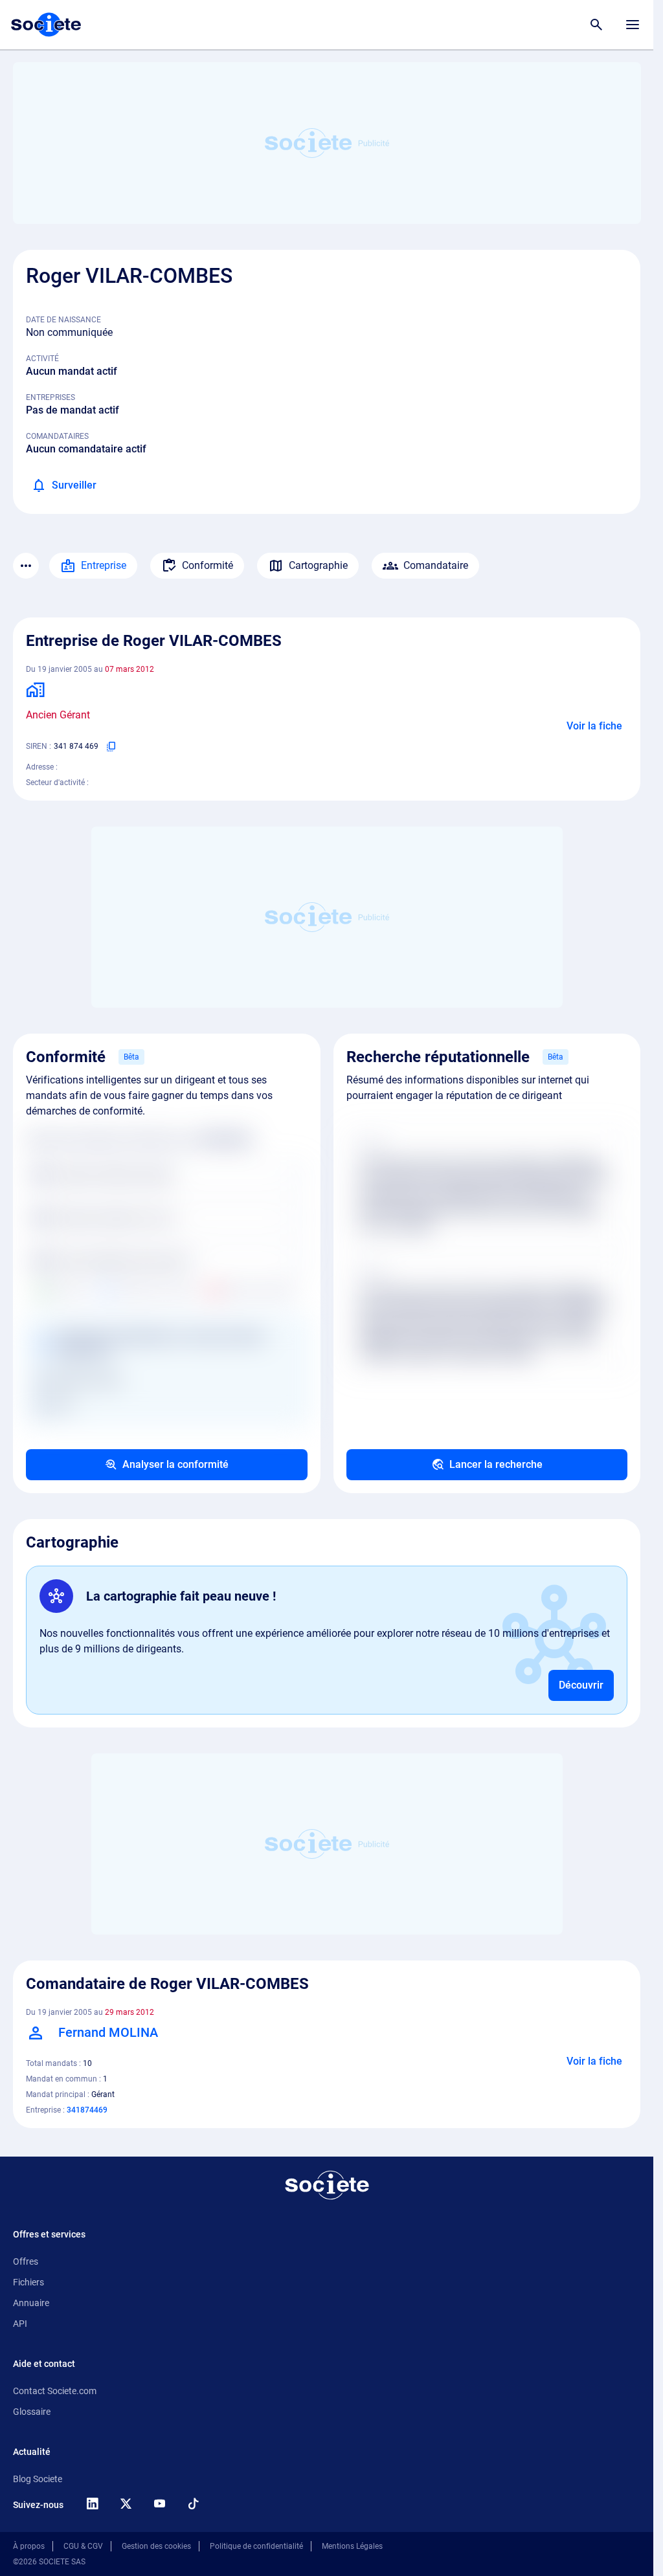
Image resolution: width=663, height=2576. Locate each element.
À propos (29, 2546)
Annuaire (31, 2303)
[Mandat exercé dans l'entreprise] (42, 689)
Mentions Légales (352, 2546)
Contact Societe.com (55, 2391)
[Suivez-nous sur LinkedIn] (92, 2504)
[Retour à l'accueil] (327, 2185)
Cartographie (318, 565)
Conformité (208, 565)
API (20, 2324)
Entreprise (104, 565)
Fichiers (28, 2282)
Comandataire (436, 565)
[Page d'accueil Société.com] (46, 25)
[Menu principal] (633, 25)
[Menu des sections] (26, 566)
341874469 (87, 2110)
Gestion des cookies (156, 2546)
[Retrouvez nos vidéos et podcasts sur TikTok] (193, 2504)
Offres (26, 2261)
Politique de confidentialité (256, 2546)
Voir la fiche (594, 726)
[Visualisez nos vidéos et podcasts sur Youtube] (159, 2504)
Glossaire (32, 2412)
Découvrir (581, 1685)
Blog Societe (38, 2479)
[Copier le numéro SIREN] (111, 746)
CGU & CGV (83, 2546)
